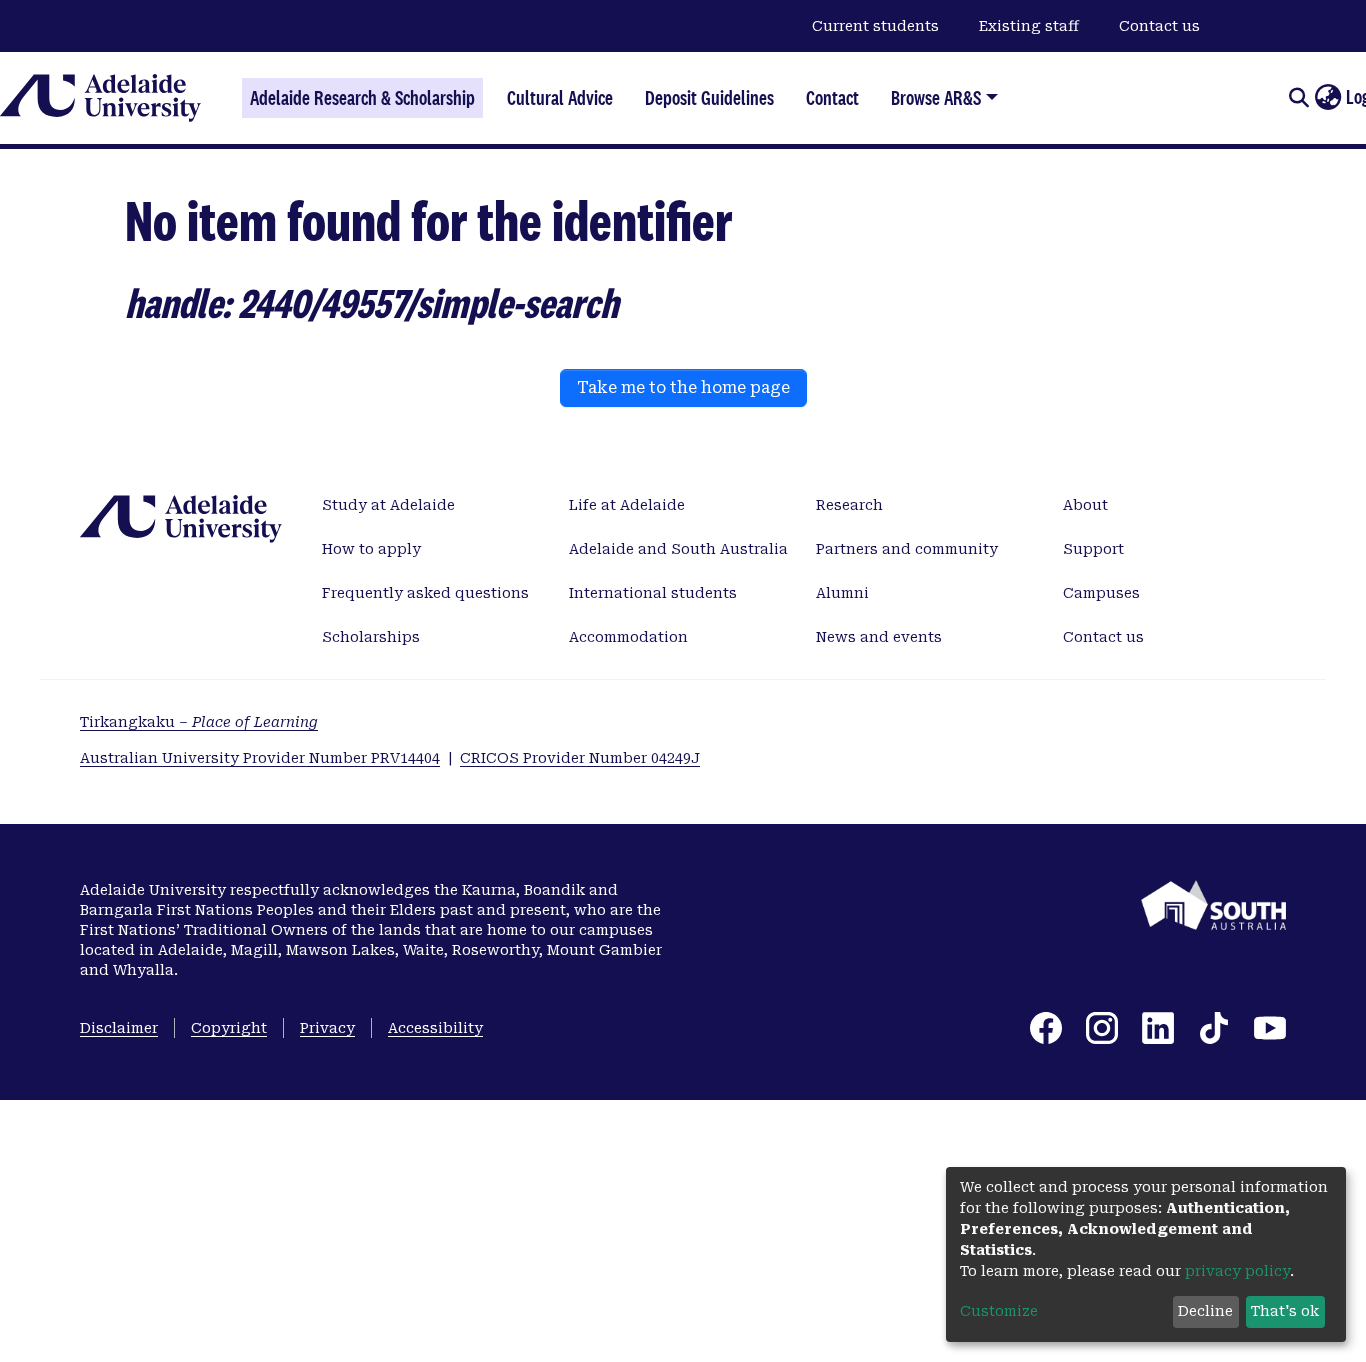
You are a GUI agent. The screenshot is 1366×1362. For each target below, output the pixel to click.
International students (653, 593)
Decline (1205, 1311)
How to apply (371, 549)
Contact (832, 98)
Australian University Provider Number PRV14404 (260, 758)
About (1085, 505)
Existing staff (1029, 26)
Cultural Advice (560, 98)
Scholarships (371, 637)
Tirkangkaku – (199, 722)
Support (1093, 549)
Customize (999, 1311)
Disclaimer (119, 1028)
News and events (879, 637)
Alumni (842, 593)
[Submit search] (1298, 98)
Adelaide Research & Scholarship (362, 98)
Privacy (327, 1028)
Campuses (1101, 593)
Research (849, 505)
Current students (875, 26)
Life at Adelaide (627, 505)
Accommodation (628, 637)
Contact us (1159, 26)
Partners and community (907, 549)
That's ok (1285, 1311)
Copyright (229, 1028)
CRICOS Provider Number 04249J (580, 758)
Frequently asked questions (425, 593)
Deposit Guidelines (709, 98)
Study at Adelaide (388, 505)
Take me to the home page (683, 387)
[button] (1327, 98)
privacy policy (1237, 1271)
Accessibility (435, 1028)
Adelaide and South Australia (678, 549)
